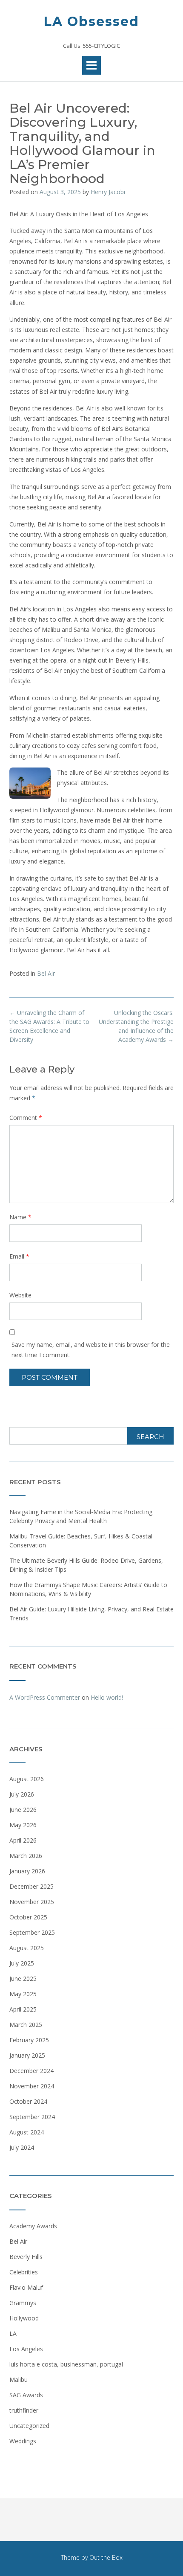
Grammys (23, 2303)
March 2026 (26, 1856)
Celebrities (24, 2272)
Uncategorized (29, 2426)
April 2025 (23, 2009)
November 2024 (32, 2086)
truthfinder (24, 2410)
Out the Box (106, 2557)
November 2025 (32, 1902)
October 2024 (28, 2101)
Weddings (23, 2441)
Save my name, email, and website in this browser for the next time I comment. (91, 1350)
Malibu (19, 2380)
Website (20, 1295)
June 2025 (23, 1979)
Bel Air (46, 973)
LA (13, 2333)
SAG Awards (26, 2395)
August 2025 (27, 1948)
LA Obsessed (91, 22)
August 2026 (27, 1779)
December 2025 (31, 1886)
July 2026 (22, 1794)
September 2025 (32, 1932)
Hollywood (24, 2318)
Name (20, 1217)
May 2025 (23, 1994)
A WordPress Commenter (45, 1697)
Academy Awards (33, 2226)
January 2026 (27, 1871)
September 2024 (32, 2117)
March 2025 (26, 2025)
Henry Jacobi (108, 192)
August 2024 (27, 2132)
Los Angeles (26, 2349)
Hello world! (107, 1697)
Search (150, 1437)
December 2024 (31, 2071)
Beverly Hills (26, 2257)
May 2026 (23, 1825)
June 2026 (23, 1810)
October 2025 (28, 1917)
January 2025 (27, 2055)
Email (19, 1256)
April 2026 (23, 1840)
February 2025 (29, 2040)
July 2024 (22, 2147)
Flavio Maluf (26, 2287)
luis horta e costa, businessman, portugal (66, 2364)
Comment (26, 1118)
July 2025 (22, 1963)
